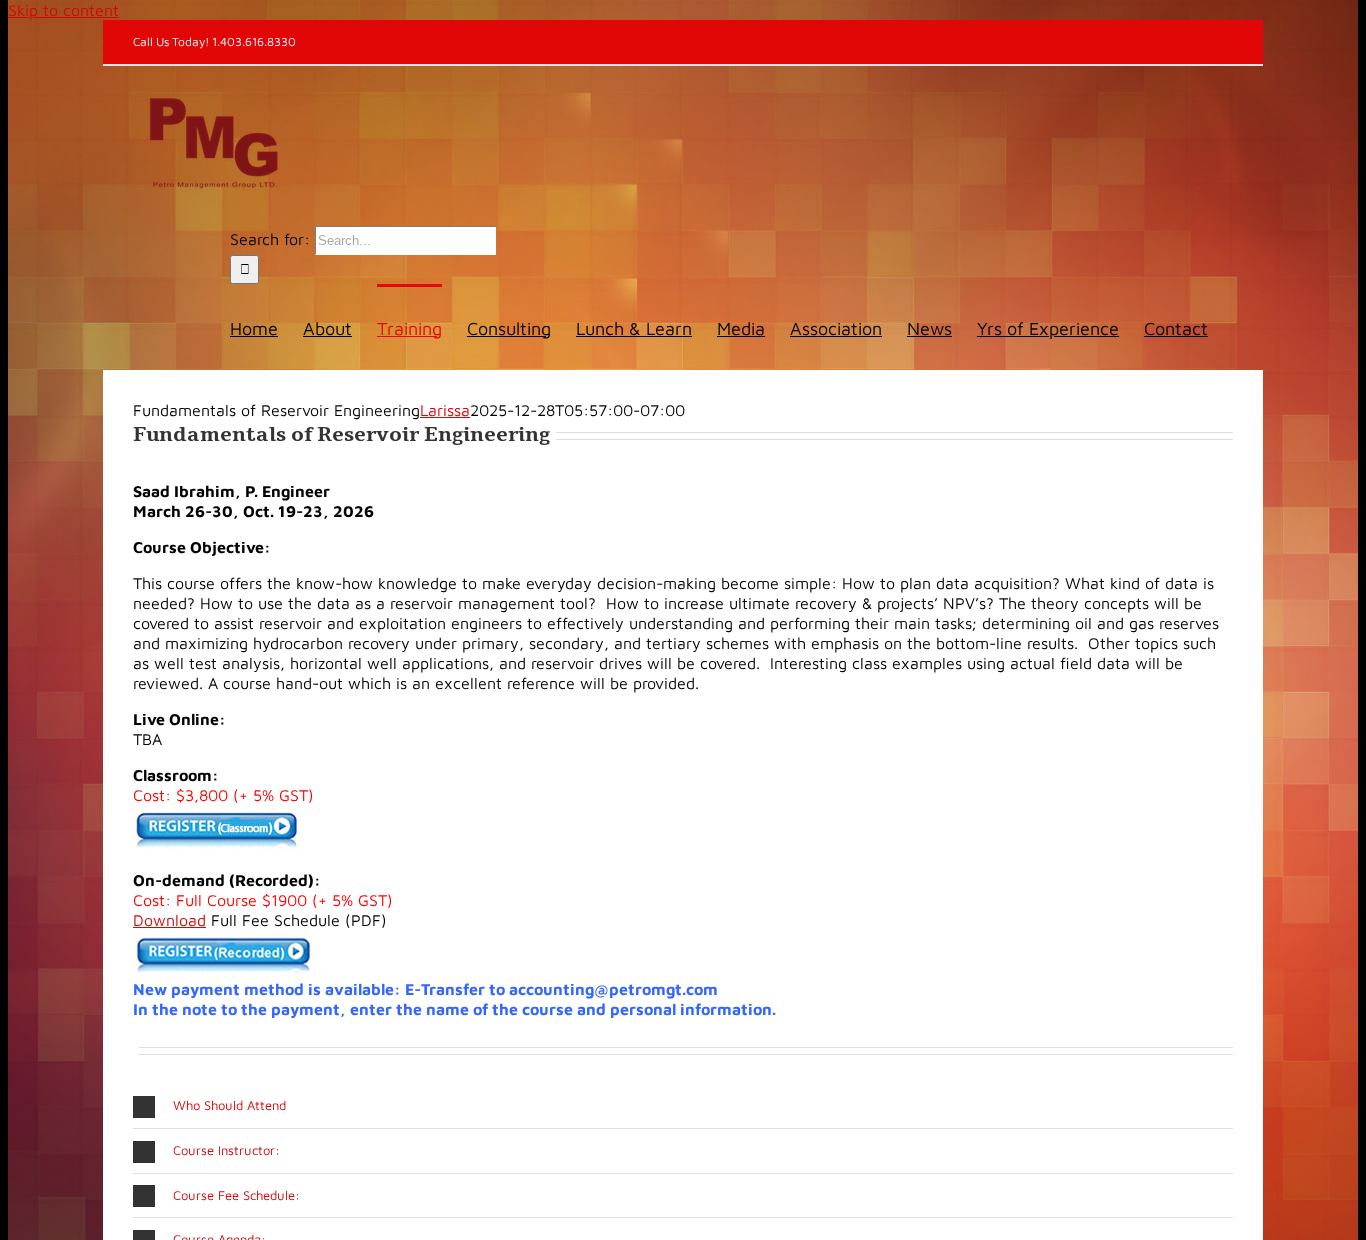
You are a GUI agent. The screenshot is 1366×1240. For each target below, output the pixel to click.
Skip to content (63, 10)
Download (169, 920)
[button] (683, 1106)
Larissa (445, 410)
